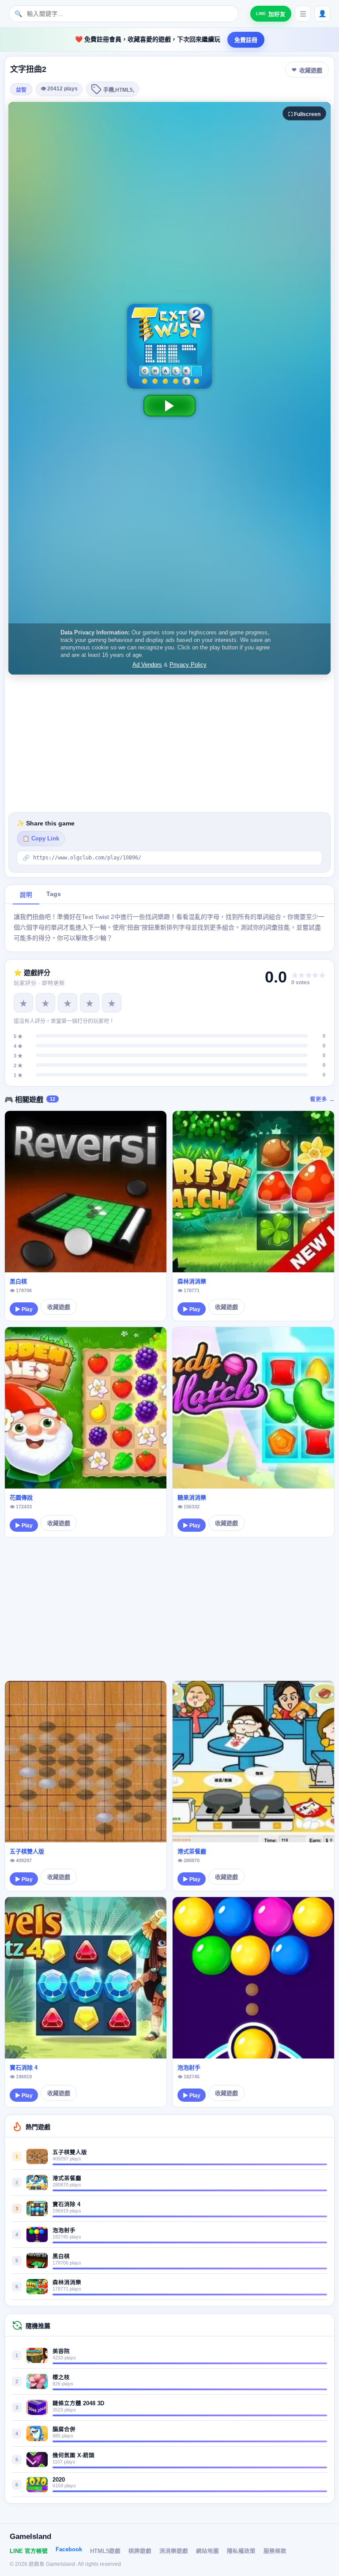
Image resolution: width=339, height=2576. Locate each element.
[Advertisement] (169, 743)
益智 (21, 90)
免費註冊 (246, 40)
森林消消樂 (192, 1281)
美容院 (61, 2351)
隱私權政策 (241, 2551)
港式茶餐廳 (192, 1851)
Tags (54, 894)
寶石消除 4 (24, 2068)
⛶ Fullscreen (304, 114)
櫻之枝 (61, 2377)
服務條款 (275, 2551)
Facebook (69, 2550)
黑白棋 (18, 1281)
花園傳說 (21, 1498)
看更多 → (322, 1099)
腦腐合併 (64, 2430)
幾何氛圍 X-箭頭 (73, 2456)
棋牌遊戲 (140, 2551)
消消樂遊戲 (174, 2551)
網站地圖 (207, 2551)
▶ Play (24, 1309)
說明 (26, 895)
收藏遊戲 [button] (311, 70)
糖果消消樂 (192, 1498)
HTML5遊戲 (105, 2551)
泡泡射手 (189, 2068)
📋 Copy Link (41, 839)
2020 (59, 2480)
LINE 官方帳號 (29, 2551)
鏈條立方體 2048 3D (78, 2404)
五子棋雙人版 (27, 1851)
